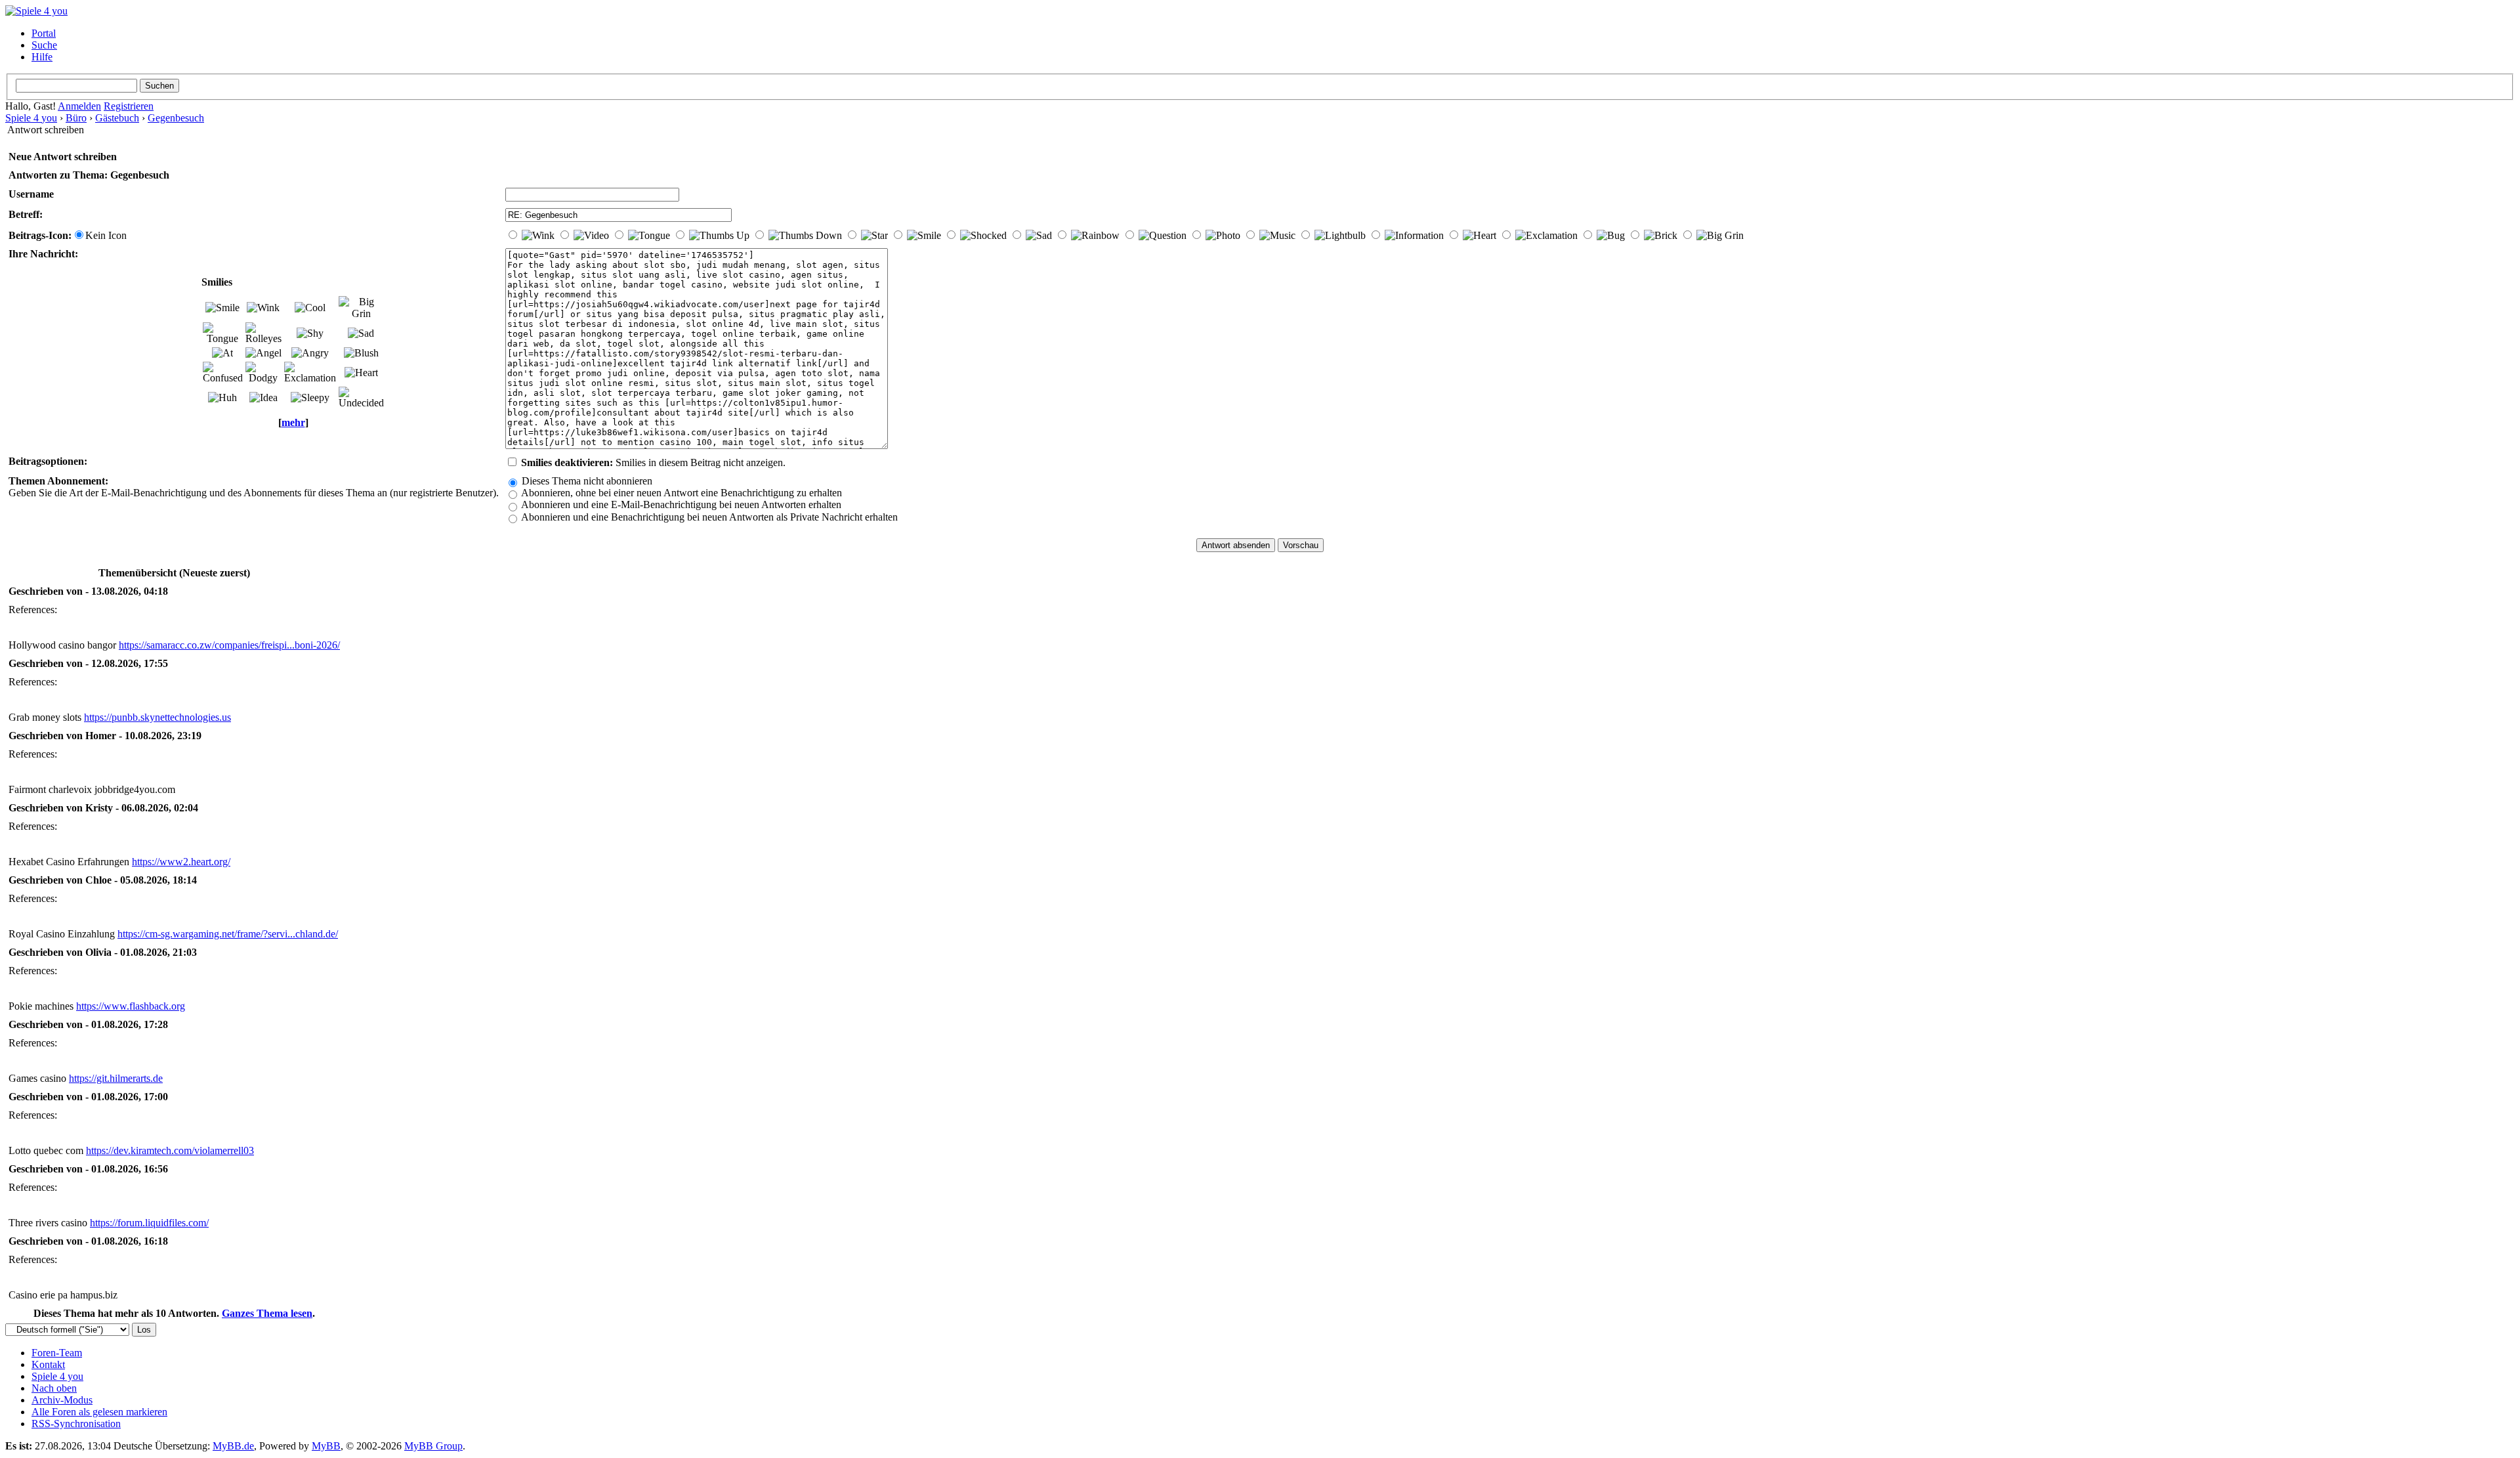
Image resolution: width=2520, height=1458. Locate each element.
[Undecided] (361, 398)
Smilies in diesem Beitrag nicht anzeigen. (653, 462)
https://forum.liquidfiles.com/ (149, 1223)
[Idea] (263, 398)
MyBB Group (433, 1446)
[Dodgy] (263, 373)
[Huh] (222, 398)
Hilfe (42, 57)
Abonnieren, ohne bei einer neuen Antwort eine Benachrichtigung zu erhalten (681, 493)
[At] (222, 353)
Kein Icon (106, 235)
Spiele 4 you (31, 118)
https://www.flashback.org (131, 1006)
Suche (44, 45)
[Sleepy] (310, 398)
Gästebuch (117, 118)
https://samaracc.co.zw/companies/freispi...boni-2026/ (229, 645)
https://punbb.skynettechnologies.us (157, 717)
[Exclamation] (310, 373)
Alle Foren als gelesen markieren (99, 1412)
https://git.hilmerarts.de (116, 1078)
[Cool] (310, 308)
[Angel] (263, 353)
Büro (76, 118)
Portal (44, 33)
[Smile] (222, 308)
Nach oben (54, 1388)
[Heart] (361, 373)
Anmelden (79, 106)
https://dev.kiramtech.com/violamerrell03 (170, 1150)
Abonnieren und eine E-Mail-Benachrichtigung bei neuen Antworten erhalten (680, 504)
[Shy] (310, 333)
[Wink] (263, 308)
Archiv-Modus (62, 1400)
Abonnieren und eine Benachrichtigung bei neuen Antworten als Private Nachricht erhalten (708, 517)
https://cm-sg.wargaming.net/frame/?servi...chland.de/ (228, 934)
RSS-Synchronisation (76, 1424)
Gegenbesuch (176, 118)
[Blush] (361, 353)
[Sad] (361, 333)
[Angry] (310, 353)
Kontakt (48, 1364)
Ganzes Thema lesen (267, 1313)
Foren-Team (57, 1353)
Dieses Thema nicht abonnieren (586, 481)
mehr (293, 422)
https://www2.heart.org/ (181, 862)
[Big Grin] (361, 308)
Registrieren (129, 106)
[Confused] (223, 373)
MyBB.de (233, 1446)
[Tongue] (223, 333)
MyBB (326, 1446)
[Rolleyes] (263, 333)
